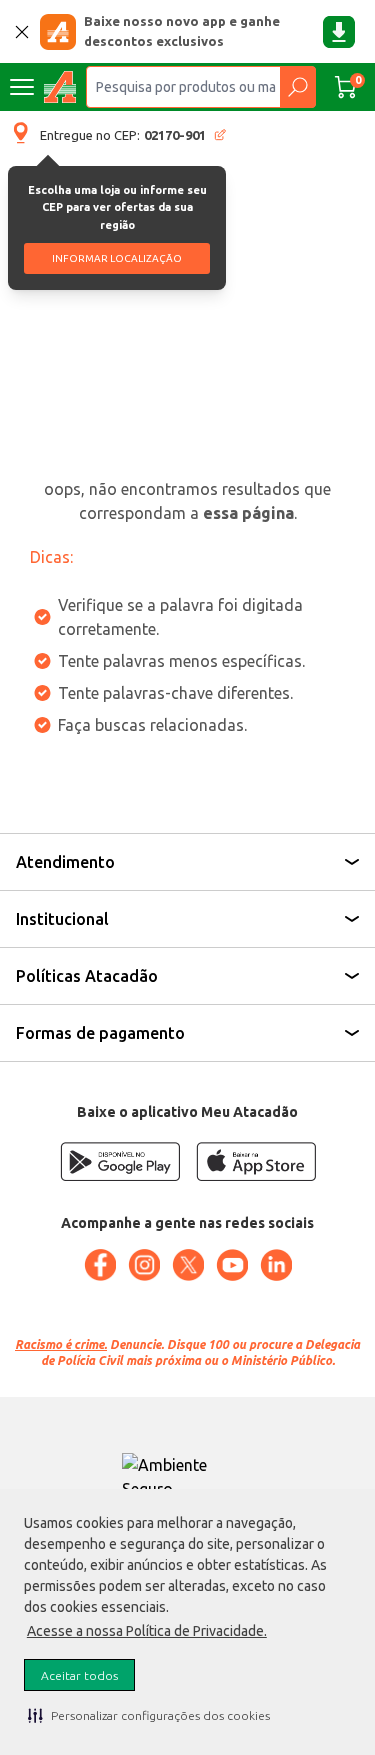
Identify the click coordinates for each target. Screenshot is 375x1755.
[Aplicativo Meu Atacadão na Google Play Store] (120, 1161)
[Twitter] (188, 1265)
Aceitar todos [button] (79, 1675)
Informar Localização (117, 258)
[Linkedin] (276, 1265)
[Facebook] (100, 1265)
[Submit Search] (297, 87)
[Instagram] (144, 1265)
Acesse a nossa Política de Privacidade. (147, 1631)
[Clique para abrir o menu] (22, 87)
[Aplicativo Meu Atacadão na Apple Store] (256, 1161)
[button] (149, 1715)
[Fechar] (22, 32)
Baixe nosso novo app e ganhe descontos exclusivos (182, 31)
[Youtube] (232, 1265)
